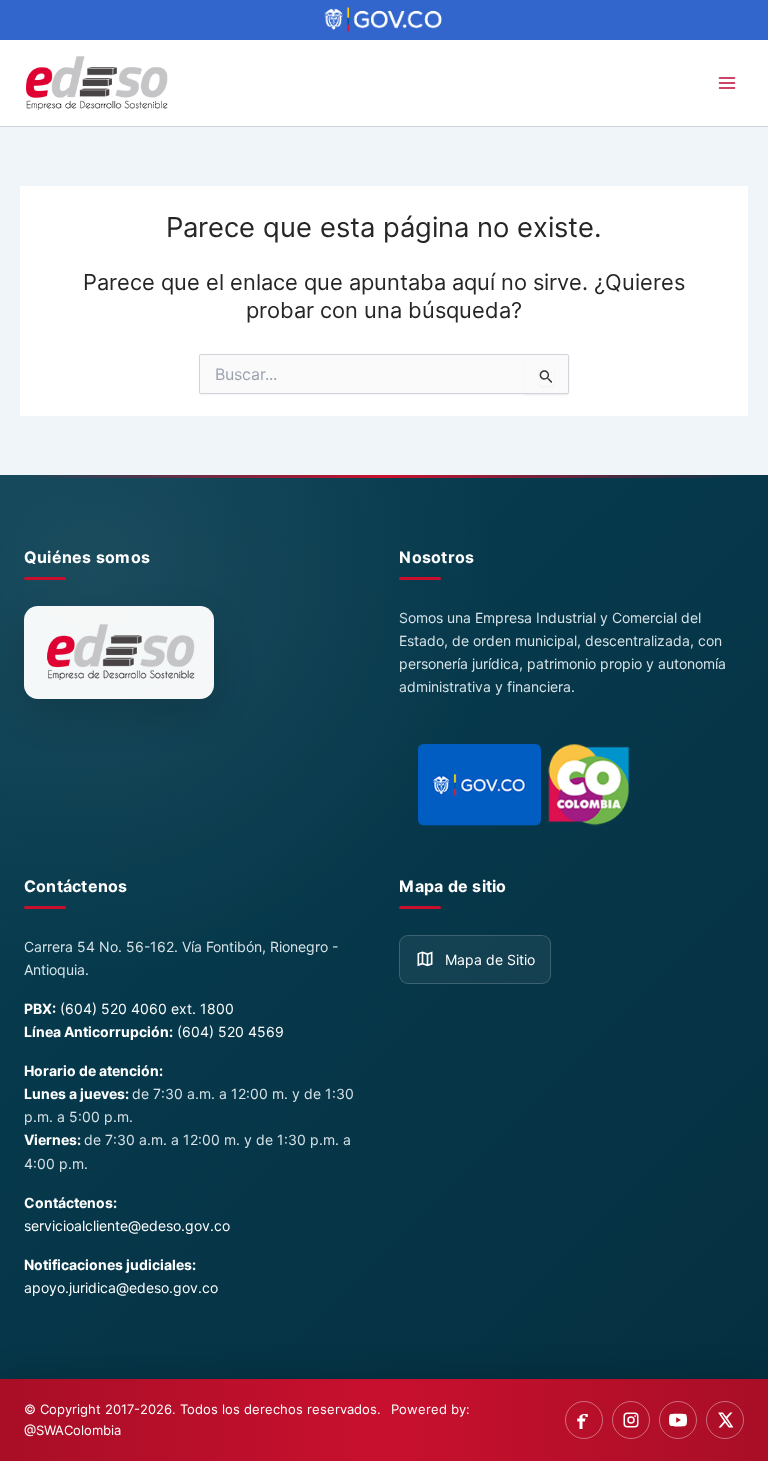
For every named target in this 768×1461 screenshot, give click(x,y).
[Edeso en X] (725, 1420)
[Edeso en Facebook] (584, 1420)
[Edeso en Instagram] (631, 1420)
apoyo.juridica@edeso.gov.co (121, 1287)
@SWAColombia (72, 1430)
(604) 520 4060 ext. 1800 (147, 1008)
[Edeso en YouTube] (678, 1420)
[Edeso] (119, 653)
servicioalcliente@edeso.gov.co (127, 1225)
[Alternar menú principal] (727, 83)
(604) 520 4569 (230, 1031)
